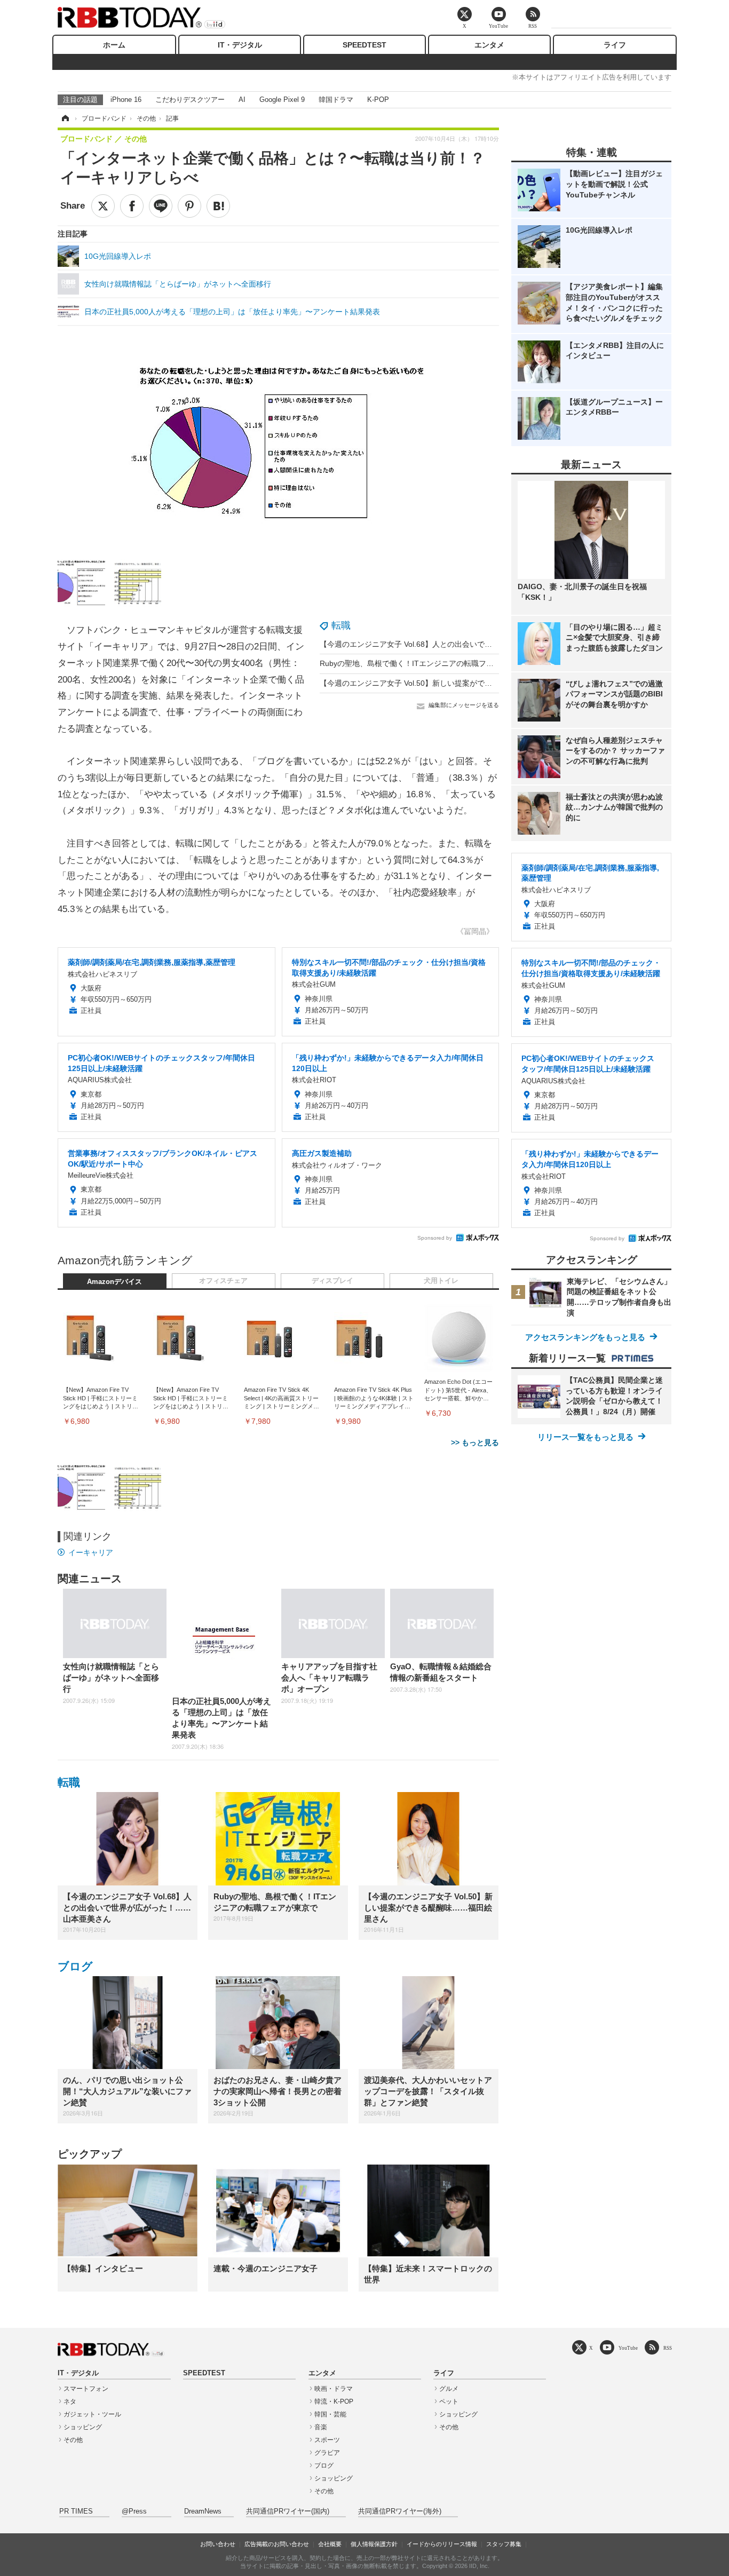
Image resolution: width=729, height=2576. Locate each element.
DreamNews (203, 2511)
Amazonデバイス (114, 1282)
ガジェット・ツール (92, 2414)
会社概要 (330, 2544)
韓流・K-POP (334, 2401)
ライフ (615, 45)
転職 (341, 625)
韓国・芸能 (330, 2414)
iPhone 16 (126, 100)
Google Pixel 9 (282, 100)
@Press (134, 2511)
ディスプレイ (332, 1281)
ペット (449, 2401)
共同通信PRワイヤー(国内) (288, 2511)
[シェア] (132, 206)
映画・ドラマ (334, 2389)
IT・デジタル (240, 45)
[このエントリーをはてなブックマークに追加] (218, 206)
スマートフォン (86, 2389)
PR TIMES (76, 2511)
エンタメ (489, 45)
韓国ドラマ (336, 100)
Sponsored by (435, 1238)
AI (242, 100)
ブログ (75, 1966)
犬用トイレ (441, 1281)
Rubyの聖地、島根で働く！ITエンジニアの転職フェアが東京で (425, 663)
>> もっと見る (475, 1442)
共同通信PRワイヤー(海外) (400, 2511)
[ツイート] (103, 206)
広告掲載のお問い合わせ (277, 2544)
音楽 (321, 2427)
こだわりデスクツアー (190, 100)
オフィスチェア (223, 1281)
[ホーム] (65, 118)
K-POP (378, 100)
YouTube (628, 2348)
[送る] (161, 206)
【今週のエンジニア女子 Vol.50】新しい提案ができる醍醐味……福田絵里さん (451, 683)
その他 (73, 2440)
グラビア (327, 2453)
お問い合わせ (218, 2544)
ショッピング (83, 2427)
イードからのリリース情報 (442, 2544)
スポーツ (327, 2440)
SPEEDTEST (364, 45)
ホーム (114, 45)
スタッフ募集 (504, 2544)
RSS (668, 2348)
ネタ (70, 2401)
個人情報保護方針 (374, 2544)
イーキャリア (91, 1552)
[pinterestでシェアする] (189, 206)
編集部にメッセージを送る (464, 705)
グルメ (449, 2389)
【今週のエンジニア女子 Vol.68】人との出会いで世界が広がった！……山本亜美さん (462, 644)
